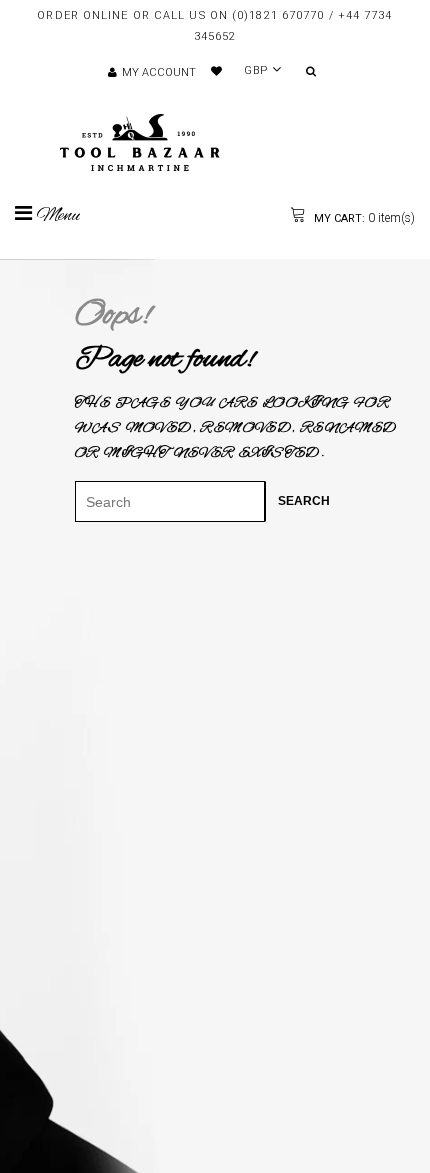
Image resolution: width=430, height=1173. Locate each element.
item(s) (363, 218)
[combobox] (170, 501)
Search (304, 501)
